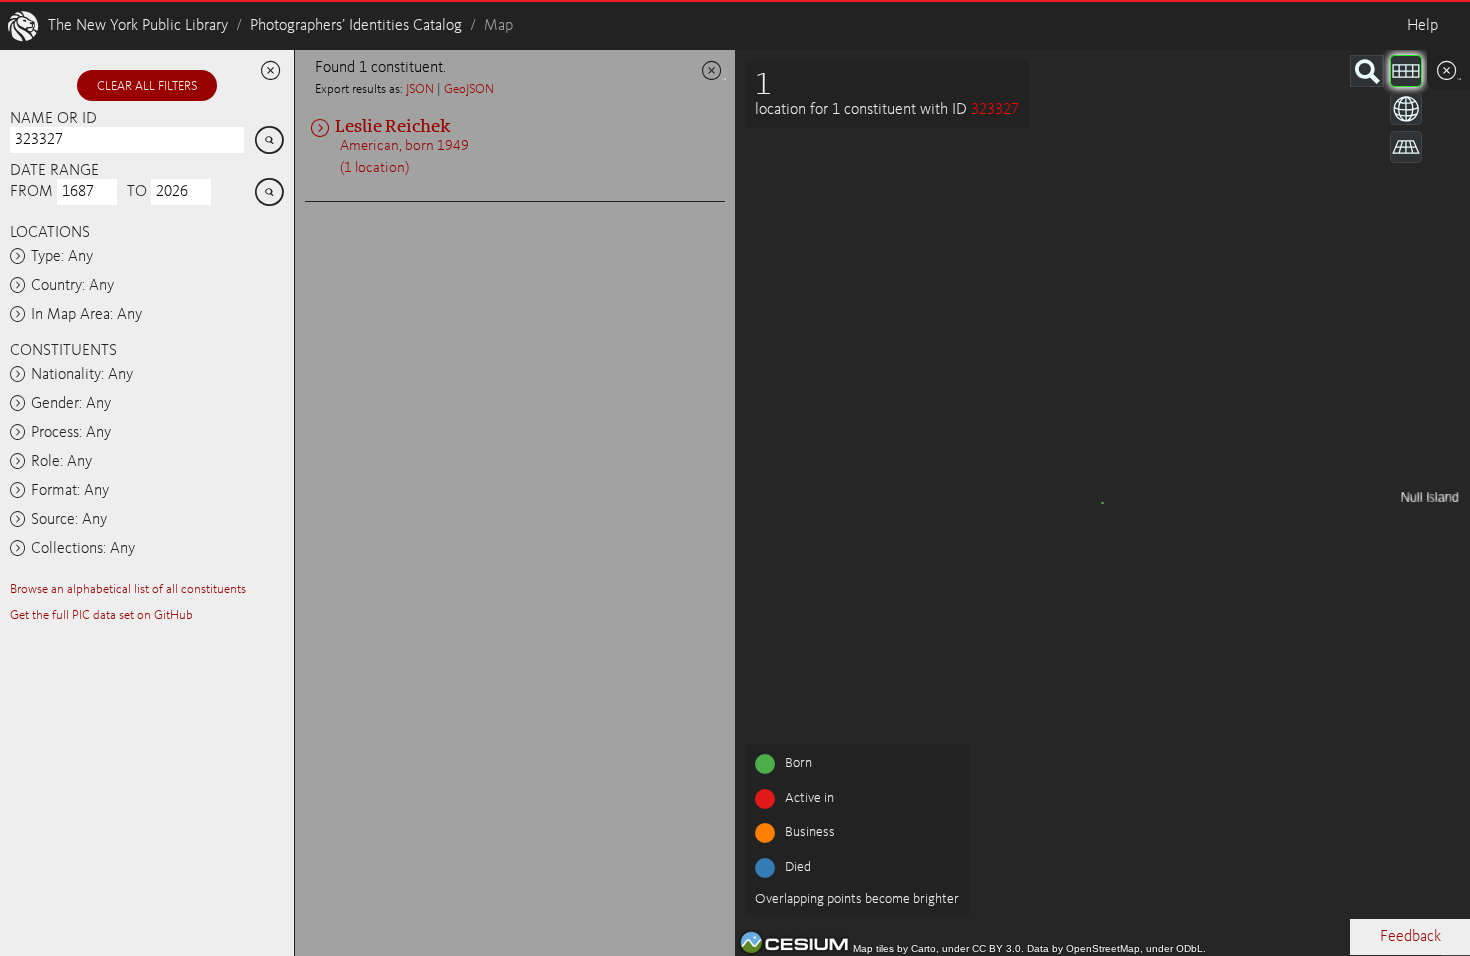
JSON (420, 89)
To (137, 192)
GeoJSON (469, 89)
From (31, 192)
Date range (54, 171)
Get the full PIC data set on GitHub (101, 615)
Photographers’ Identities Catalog (356, 26)
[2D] (1406, 71)
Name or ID (53, 119)
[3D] (1406, 109)
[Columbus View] (1406, 147)
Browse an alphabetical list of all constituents (128, 589)
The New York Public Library (138, 26)
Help (1422, 26)
